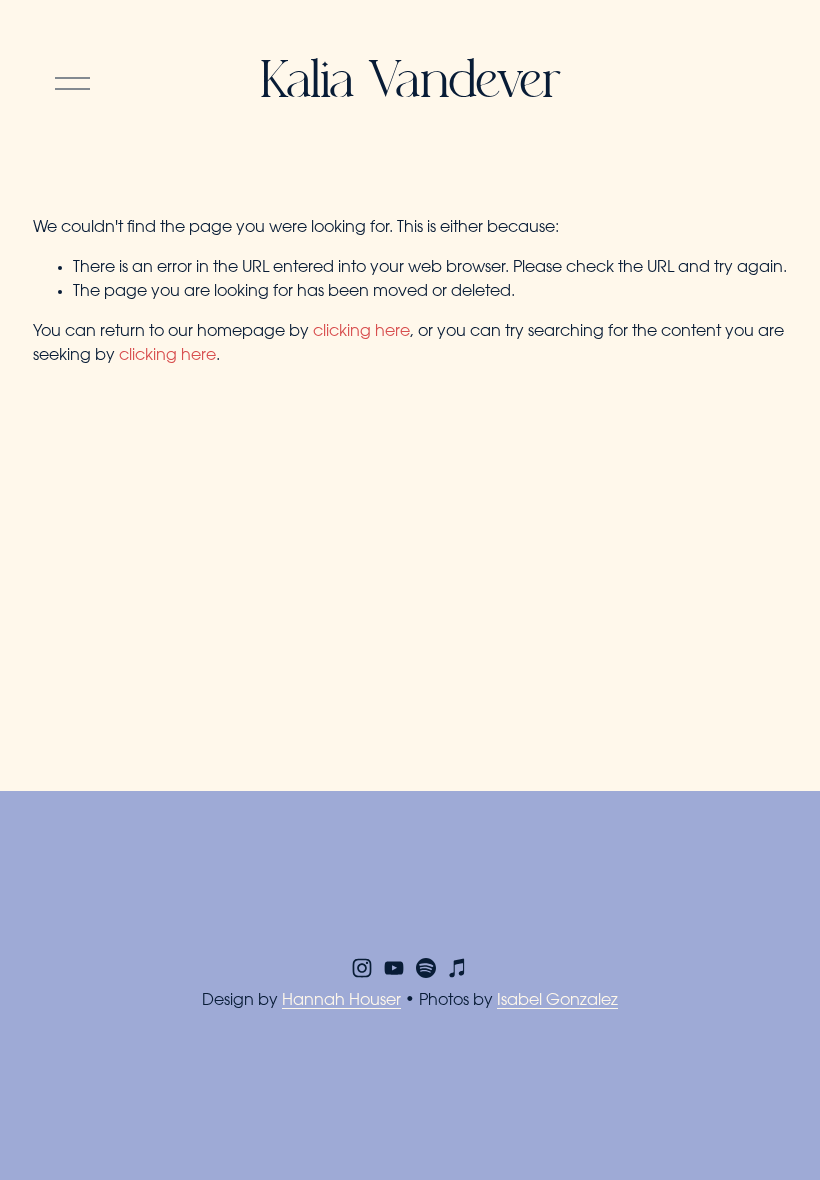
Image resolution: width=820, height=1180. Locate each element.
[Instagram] (362, 968)
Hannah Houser (341, 1001)
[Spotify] (426, 968)
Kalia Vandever (409, 83)
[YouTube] (394, 968)
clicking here (361, 332)
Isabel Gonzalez (557, 1001)
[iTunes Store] (458, 968)
